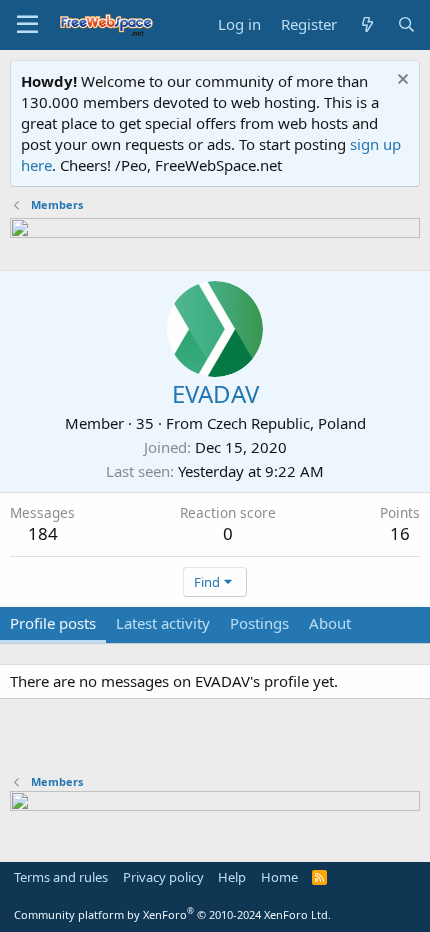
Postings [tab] (259, 623)
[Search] (406, 24)
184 (43, 533)
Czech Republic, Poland (286, 423)
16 (400, 533)
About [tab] (330, 623)
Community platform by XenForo (172, 914)
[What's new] (366, 24)
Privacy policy (163, 877)
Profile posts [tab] (53, 623)
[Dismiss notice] (400, 81)
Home (279, 877)
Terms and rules (61, 877)
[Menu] (27, 25)
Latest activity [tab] (163, 623)
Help (232, 877)
